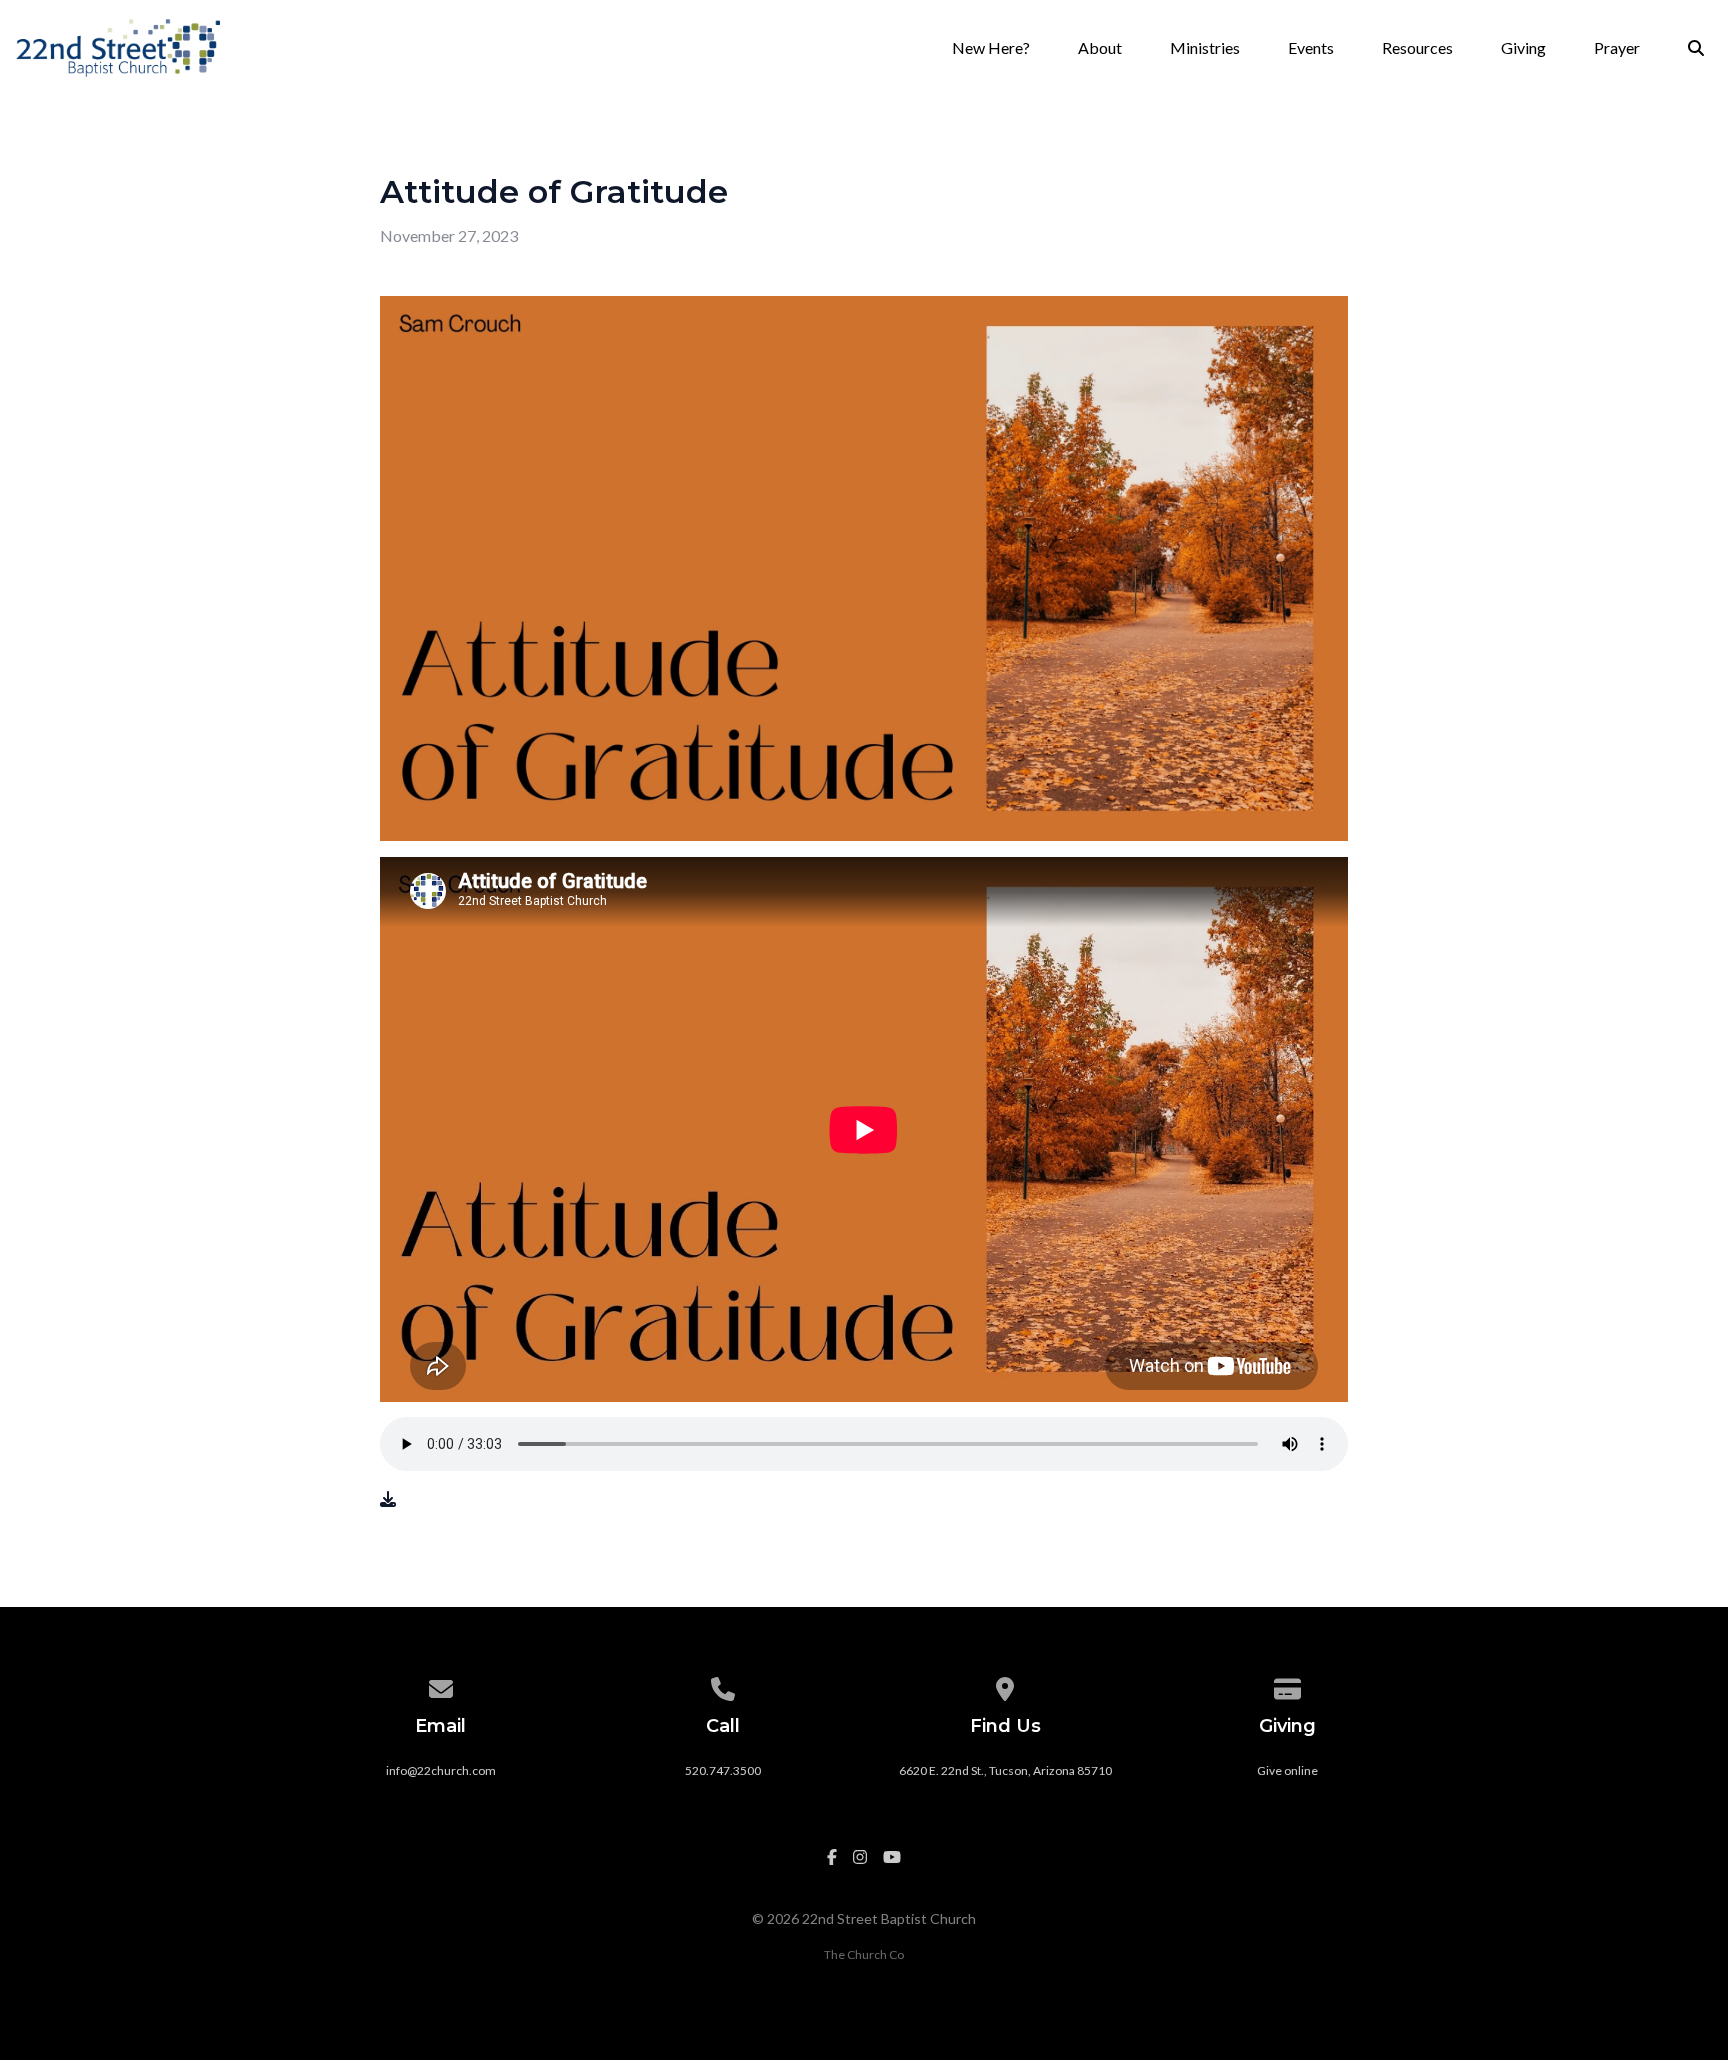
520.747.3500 (723, 1770)
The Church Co (864, 1954)
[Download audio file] (388, 1499)
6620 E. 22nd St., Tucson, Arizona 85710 (1005, 1770)
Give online (1287, 1770)
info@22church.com (441, 1770)
